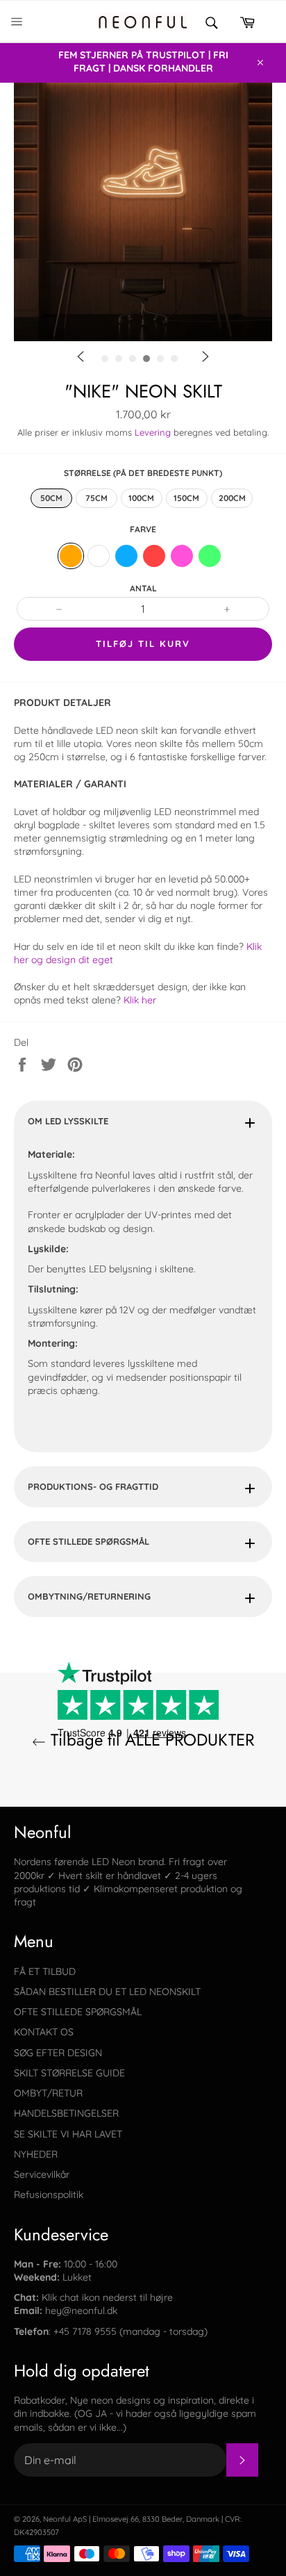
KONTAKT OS (44, 2032)
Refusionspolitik (49, 2194)
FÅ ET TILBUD (45, 1971)
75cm (96, 498)
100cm (141, 498)
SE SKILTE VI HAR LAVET (68, 2134)
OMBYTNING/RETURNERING (89, 1596)
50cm (51, 498)
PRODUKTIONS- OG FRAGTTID (93, 1486)
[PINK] (182, 556)
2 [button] (167, 383)
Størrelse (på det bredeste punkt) (143, 473)
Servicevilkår (42, 2174)
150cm (186, 498)
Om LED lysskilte (68, 1121)
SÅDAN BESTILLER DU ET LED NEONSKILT (107, 1992)
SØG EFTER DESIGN (58, 2053)
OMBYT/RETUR (48, 2093)
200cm (232, 498)
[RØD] (154, 556)
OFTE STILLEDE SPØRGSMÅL (89, 1541)
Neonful (57, 2519)
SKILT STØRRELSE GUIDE (69, 2073)
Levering (153, 432)
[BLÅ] (126, 556)
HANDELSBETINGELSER (66, 2113)
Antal (143, 588)
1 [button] (146, 383)
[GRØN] (210, 556)
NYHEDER (36, 2154)
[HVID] (99, 556)
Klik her (140, 1000)
